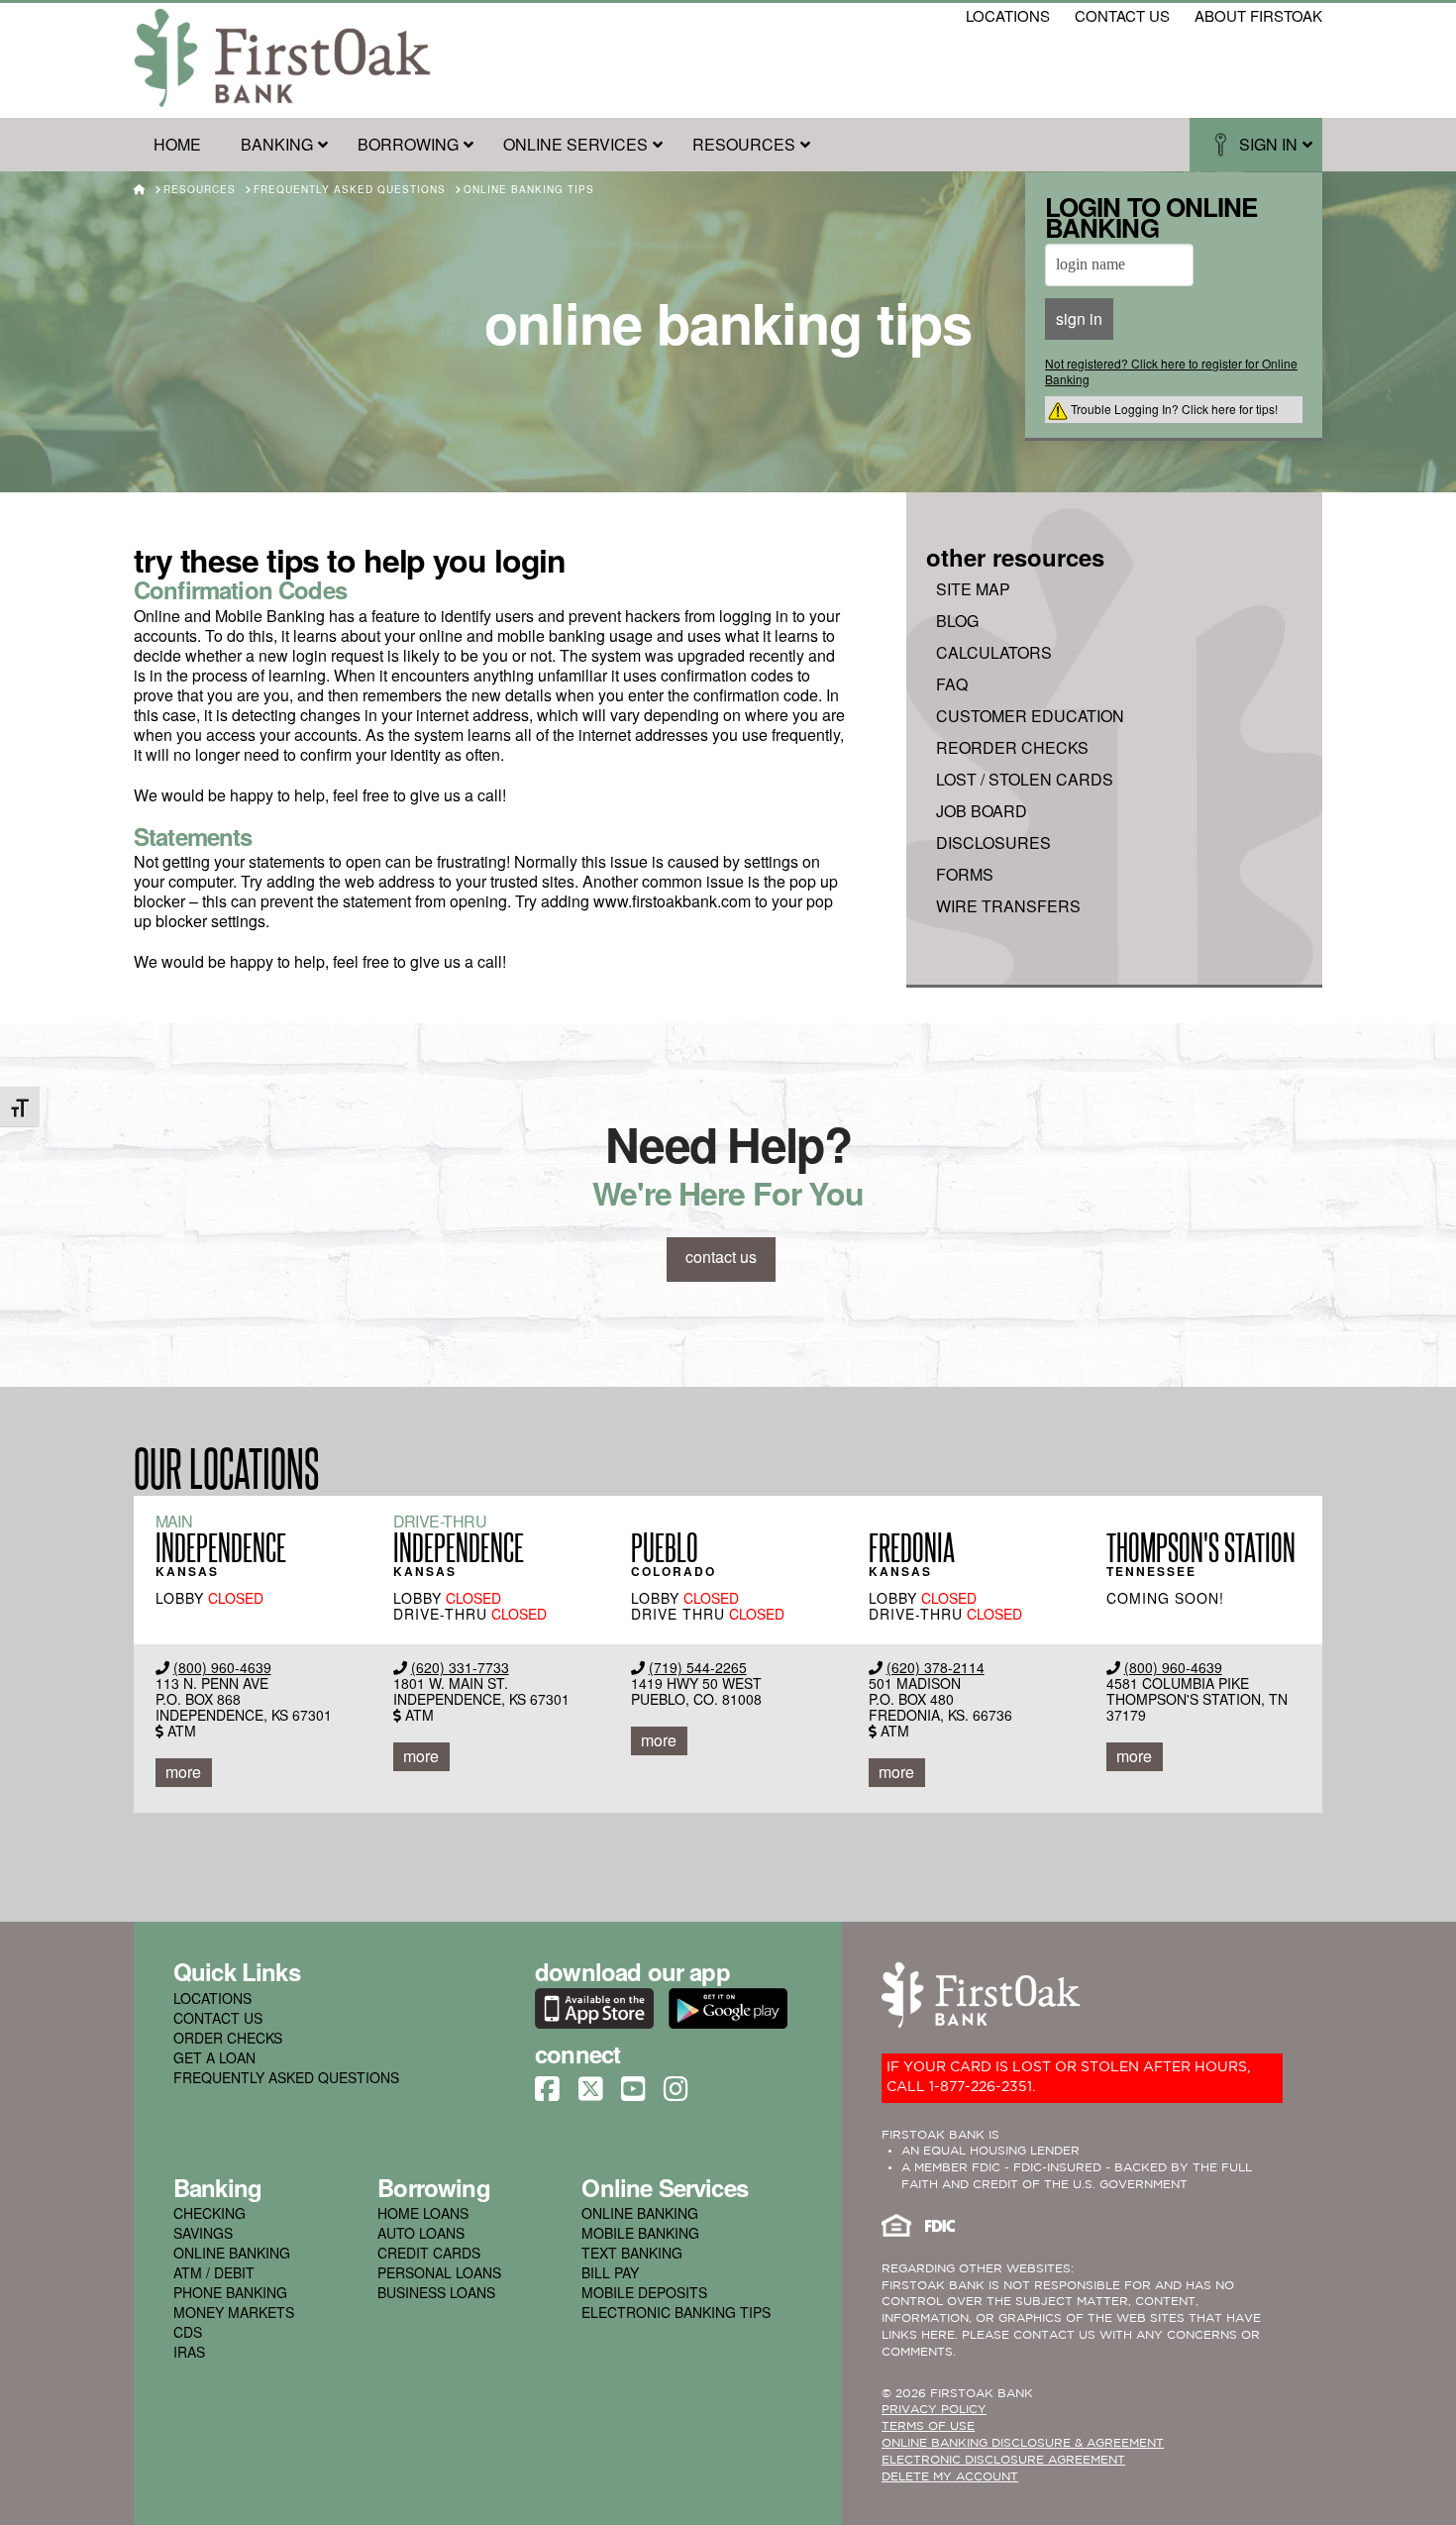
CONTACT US (218, 2018)
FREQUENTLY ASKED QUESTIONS (286, 2077)
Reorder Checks (1012, 748)
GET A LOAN (214, 2057)
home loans (423, 2213)
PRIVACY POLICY (934, 2410)
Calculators (994, 653)
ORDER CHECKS (228, 2038)
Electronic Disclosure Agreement (1003, 2460)
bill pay (610, 2272)
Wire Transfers (1008, 906)
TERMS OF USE (928, 2426)
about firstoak (1258, 15)
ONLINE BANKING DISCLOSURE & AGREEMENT (1023, 2443)
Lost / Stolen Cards (1025, 780)
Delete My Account (950, 2477)
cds (188, 2332)
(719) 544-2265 (698, 1667)
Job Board (982, 811)
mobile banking (640, 2233)
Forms (965, 875)
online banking (232, 2253)
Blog (957, 621)
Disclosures (993, 843)
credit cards (429, 2253)
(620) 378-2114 (936, 1667)
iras (189, 2352)
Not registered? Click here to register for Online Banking (1171, 371)
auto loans (421, 2233)
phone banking (230, 2292)
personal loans (439, 2272)
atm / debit (214, 2272)
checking (209, 2213)
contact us (1122, 15)
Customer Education (1030, 716)
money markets (234, 2312)
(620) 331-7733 (460, 1667)
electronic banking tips (676, 2312)
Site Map (973, 589)
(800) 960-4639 (222, 1667)
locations (1008, 15)
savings (203, 2233)
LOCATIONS (212, 1998)
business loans (436, 2292)
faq (952, 684)
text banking (632, 2253)
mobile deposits (644, 2292)
